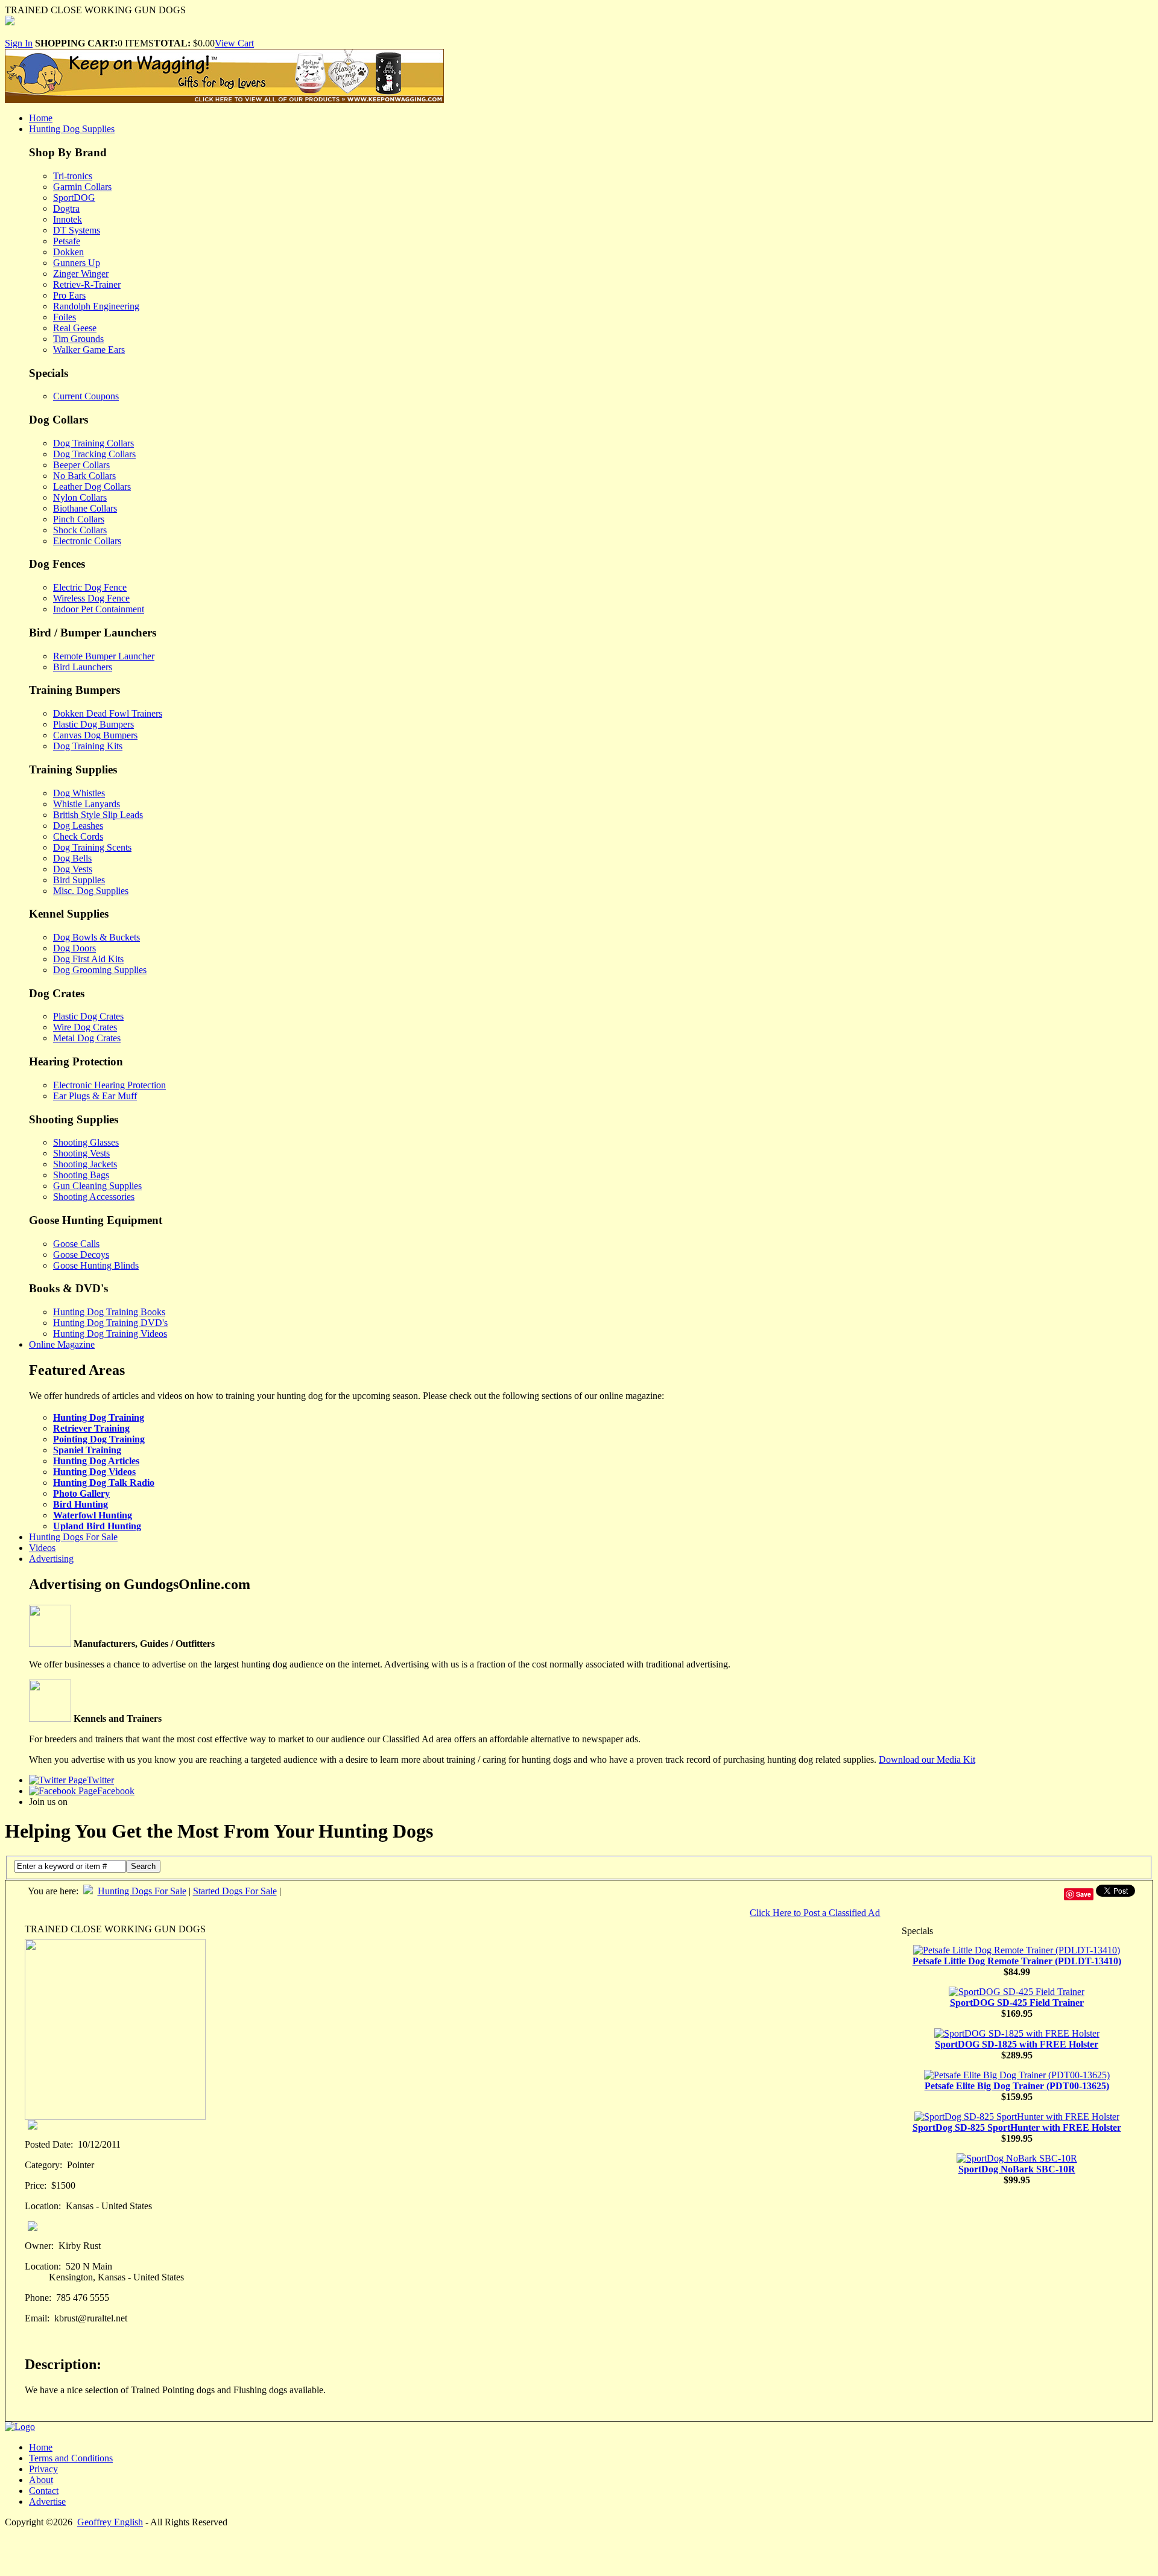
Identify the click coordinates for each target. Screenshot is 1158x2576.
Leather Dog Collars (92, 487)
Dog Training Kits (88, 746)
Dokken (68, 252)
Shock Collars (80, 530)
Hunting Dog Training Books (109, 1312)
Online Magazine (62, 1344)
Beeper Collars (81, 465)
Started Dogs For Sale (235, 1891)
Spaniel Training (87, 1450)
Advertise (47, 2501)
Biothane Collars (85, 508)
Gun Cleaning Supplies (97, 1186)
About (41, 2480)
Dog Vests (73, 869)
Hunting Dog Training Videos (110, 1334)
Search (143, 1866)
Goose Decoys (81, 1255)
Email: (37, 2318)
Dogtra (66, 208)
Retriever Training (91, 1428)
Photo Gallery (81, 1493)
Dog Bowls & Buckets (96, 937)
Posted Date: (49, 2144)
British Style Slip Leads (98, 815)
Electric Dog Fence (90, 587)
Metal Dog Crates (87, 1038)
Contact (44, 2491)
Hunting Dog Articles (96, 1461)
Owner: (39, 2246)
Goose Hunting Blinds (96, 1265)
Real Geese (75, 328)
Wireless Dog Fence (91, 598)
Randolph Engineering (96, 306)
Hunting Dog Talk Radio (104, 1483)
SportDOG (74, 198)
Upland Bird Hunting (97, 1526)
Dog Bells (72, 858)
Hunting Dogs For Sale (73, 1537)
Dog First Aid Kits (88, 959)
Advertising (51, 1559)
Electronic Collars (87, 541)
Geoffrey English (110, 2522)
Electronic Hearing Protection (109, 1085)
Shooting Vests (81, 1153)
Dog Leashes (78, 826)
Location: (43, 2206)
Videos (42, 1548)
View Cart (234, 43)
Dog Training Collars (93, 443)
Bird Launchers (83, 667)
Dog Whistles (79, 793)
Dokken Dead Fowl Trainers (108, 713)
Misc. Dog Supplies (91, 891)
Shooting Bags (81, 1175)
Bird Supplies (79, 880)
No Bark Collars (84, 476)
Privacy (43, 2469)
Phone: (38, 2298)
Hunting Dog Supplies (72, 129)
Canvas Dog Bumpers (95, 735)
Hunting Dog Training (99, 1417)
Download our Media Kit (927, 1759)
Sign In (19, 43)
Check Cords (78, 836)
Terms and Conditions (71, 2458)
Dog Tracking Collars (94, 454)
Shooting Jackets (85, 1164)
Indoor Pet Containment (99, 609)
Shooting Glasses (86, 1142)
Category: (43, 2165)
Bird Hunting (81, 1504)
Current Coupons (86, 396)
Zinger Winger (81, 274)
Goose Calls (76, 1244)
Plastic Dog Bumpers (93, 724)
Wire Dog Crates (85, 1027)
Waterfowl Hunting (93, 1515)
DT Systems (77, 230)
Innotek (68, 219)
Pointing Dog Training (99, 1439)
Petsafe (67, 241)
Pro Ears (69, 295)
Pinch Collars (79, 519)
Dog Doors (74, 948)
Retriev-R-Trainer (87, 284)
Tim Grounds (78, 339)
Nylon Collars (80, 497)
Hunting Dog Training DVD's (110, 1323)
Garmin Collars (82, 187)
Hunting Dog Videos (94, 1472)
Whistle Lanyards (87, 804)
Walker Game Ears (89, 350)
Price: (36, 2185)
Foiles (65, 317)
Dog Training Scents (92, 847)
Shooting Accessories (94, 1197)
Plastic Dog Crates (88, 1016)
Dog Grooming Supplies (100, 970)
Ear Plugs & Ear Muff (95, 1096)
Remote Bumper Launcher (104, 656)
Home (41, 118)
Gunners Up (77, 263)
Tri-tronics (73, 176)
